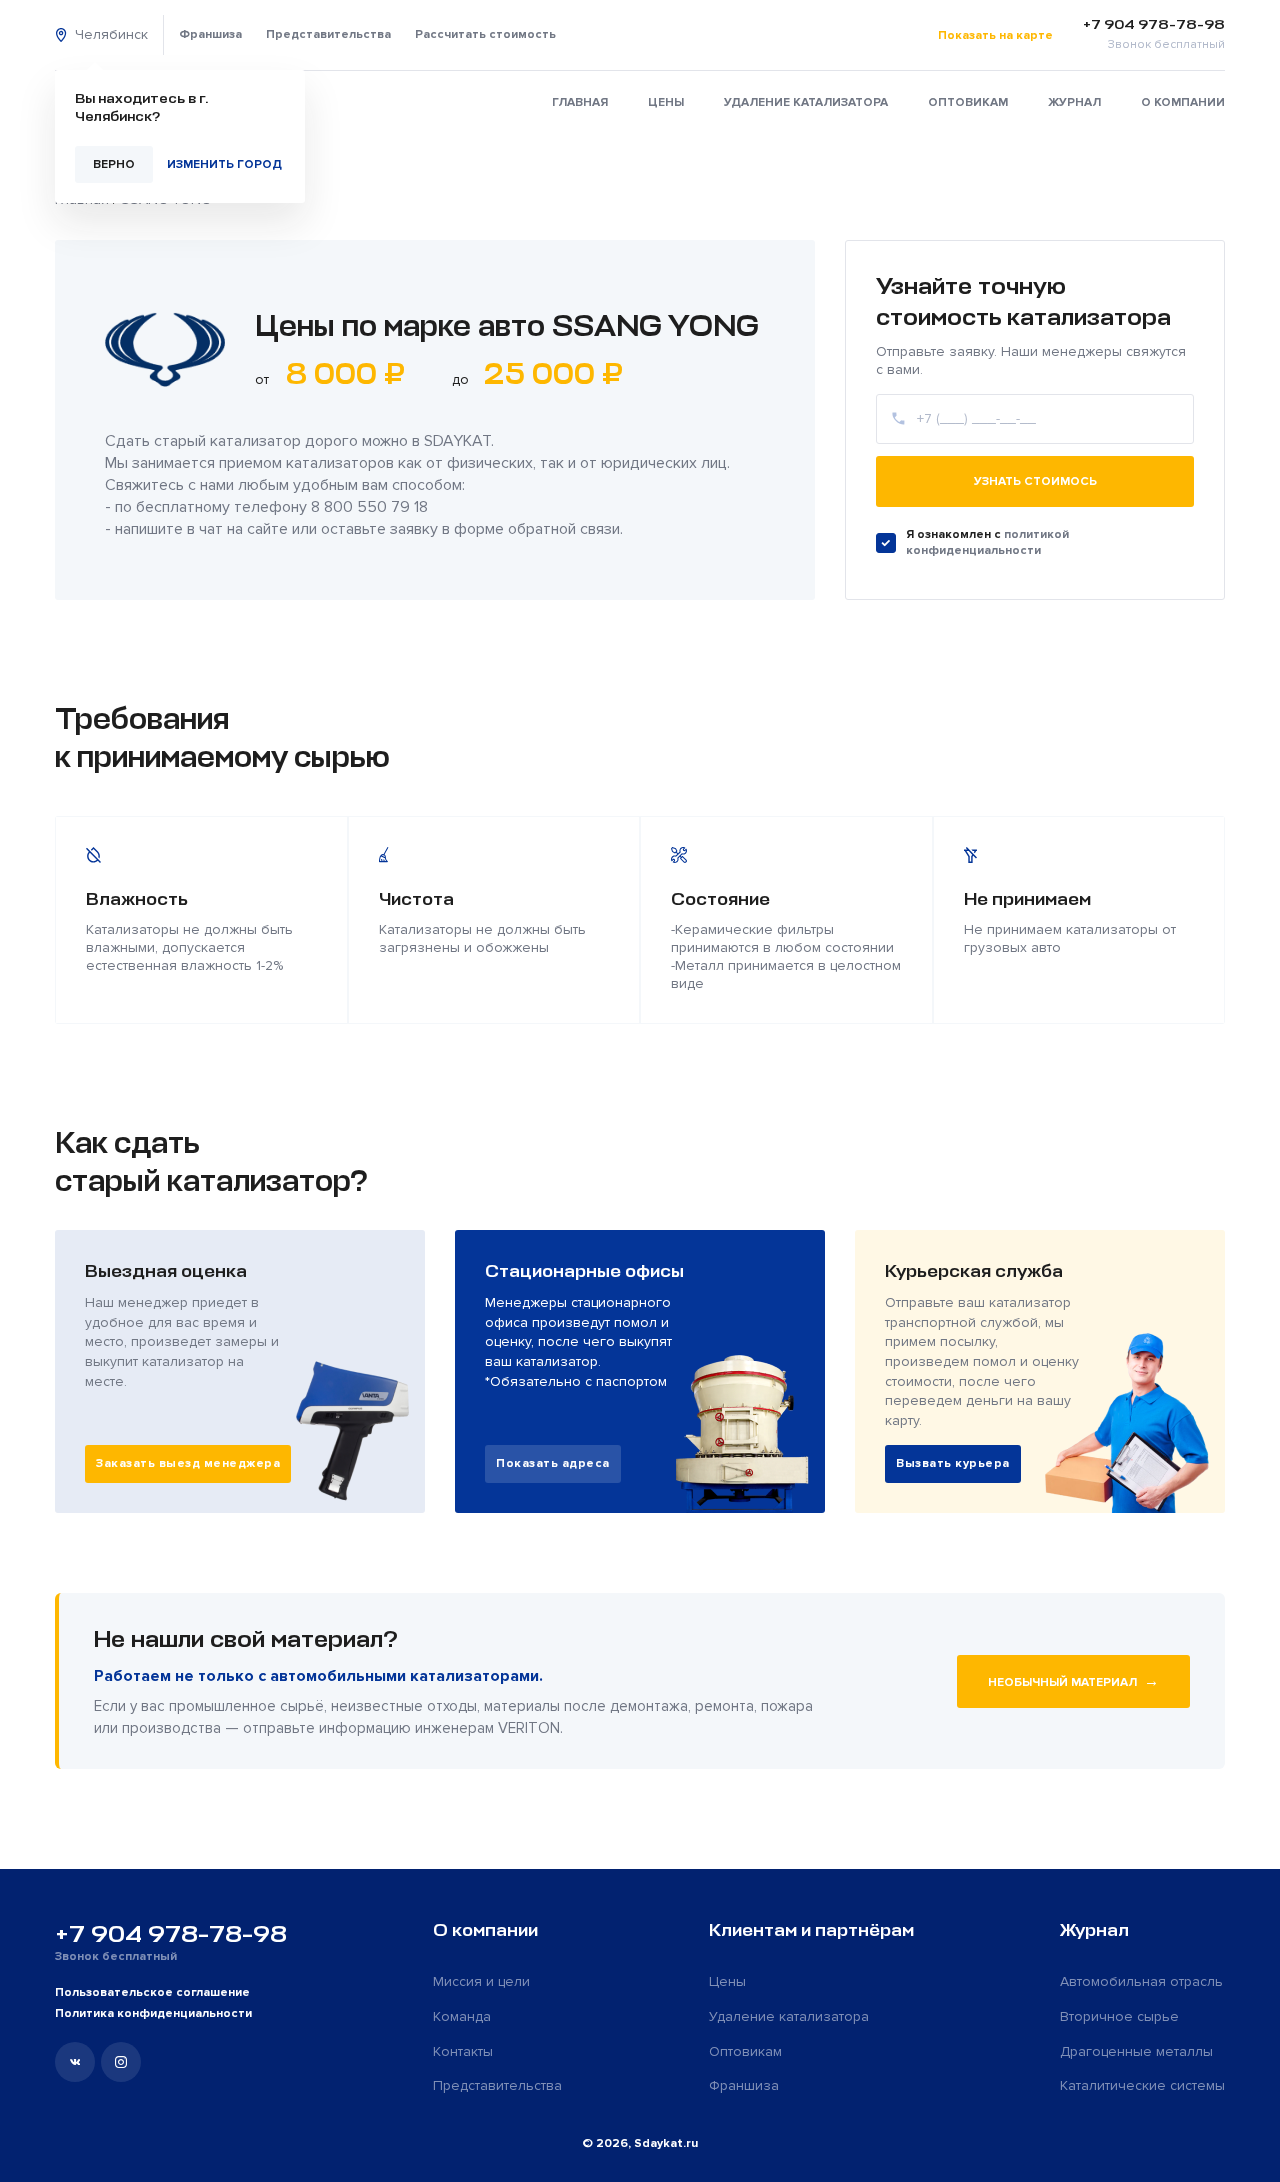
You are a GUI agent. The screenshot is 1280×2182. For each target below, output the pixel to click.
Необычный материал (1073, 1681)
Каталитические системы (1142, 2085)
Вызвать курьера (953, 1463)
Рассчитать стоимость (485, 34)
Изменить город (224, 164)
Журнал (1074, 102)
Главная (580, 102)
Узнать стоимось (1035, 481)
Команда (462, 2016)
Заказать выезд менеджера (188, 1463)
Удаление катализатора (806, 102)
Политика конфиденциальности (153, 2013)
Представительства (328, 34)
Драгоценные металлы (1136, 2051)
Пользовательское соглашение (152, 1992)
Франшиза (210, 34)
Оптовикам (968, 102)
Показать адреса (553, 1463)
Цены (666, 102)
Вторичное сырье (1119, 2016)
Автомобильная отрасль (1141, 1981)
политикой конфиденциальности (987, 542)
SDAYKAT (457, 441)
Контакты (463, 2051)
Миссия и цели (481, 1981)
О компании (1183, 102)
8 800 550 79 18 (369, 507)
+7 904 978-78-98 (171, 1934)
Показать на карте (995, 35)
